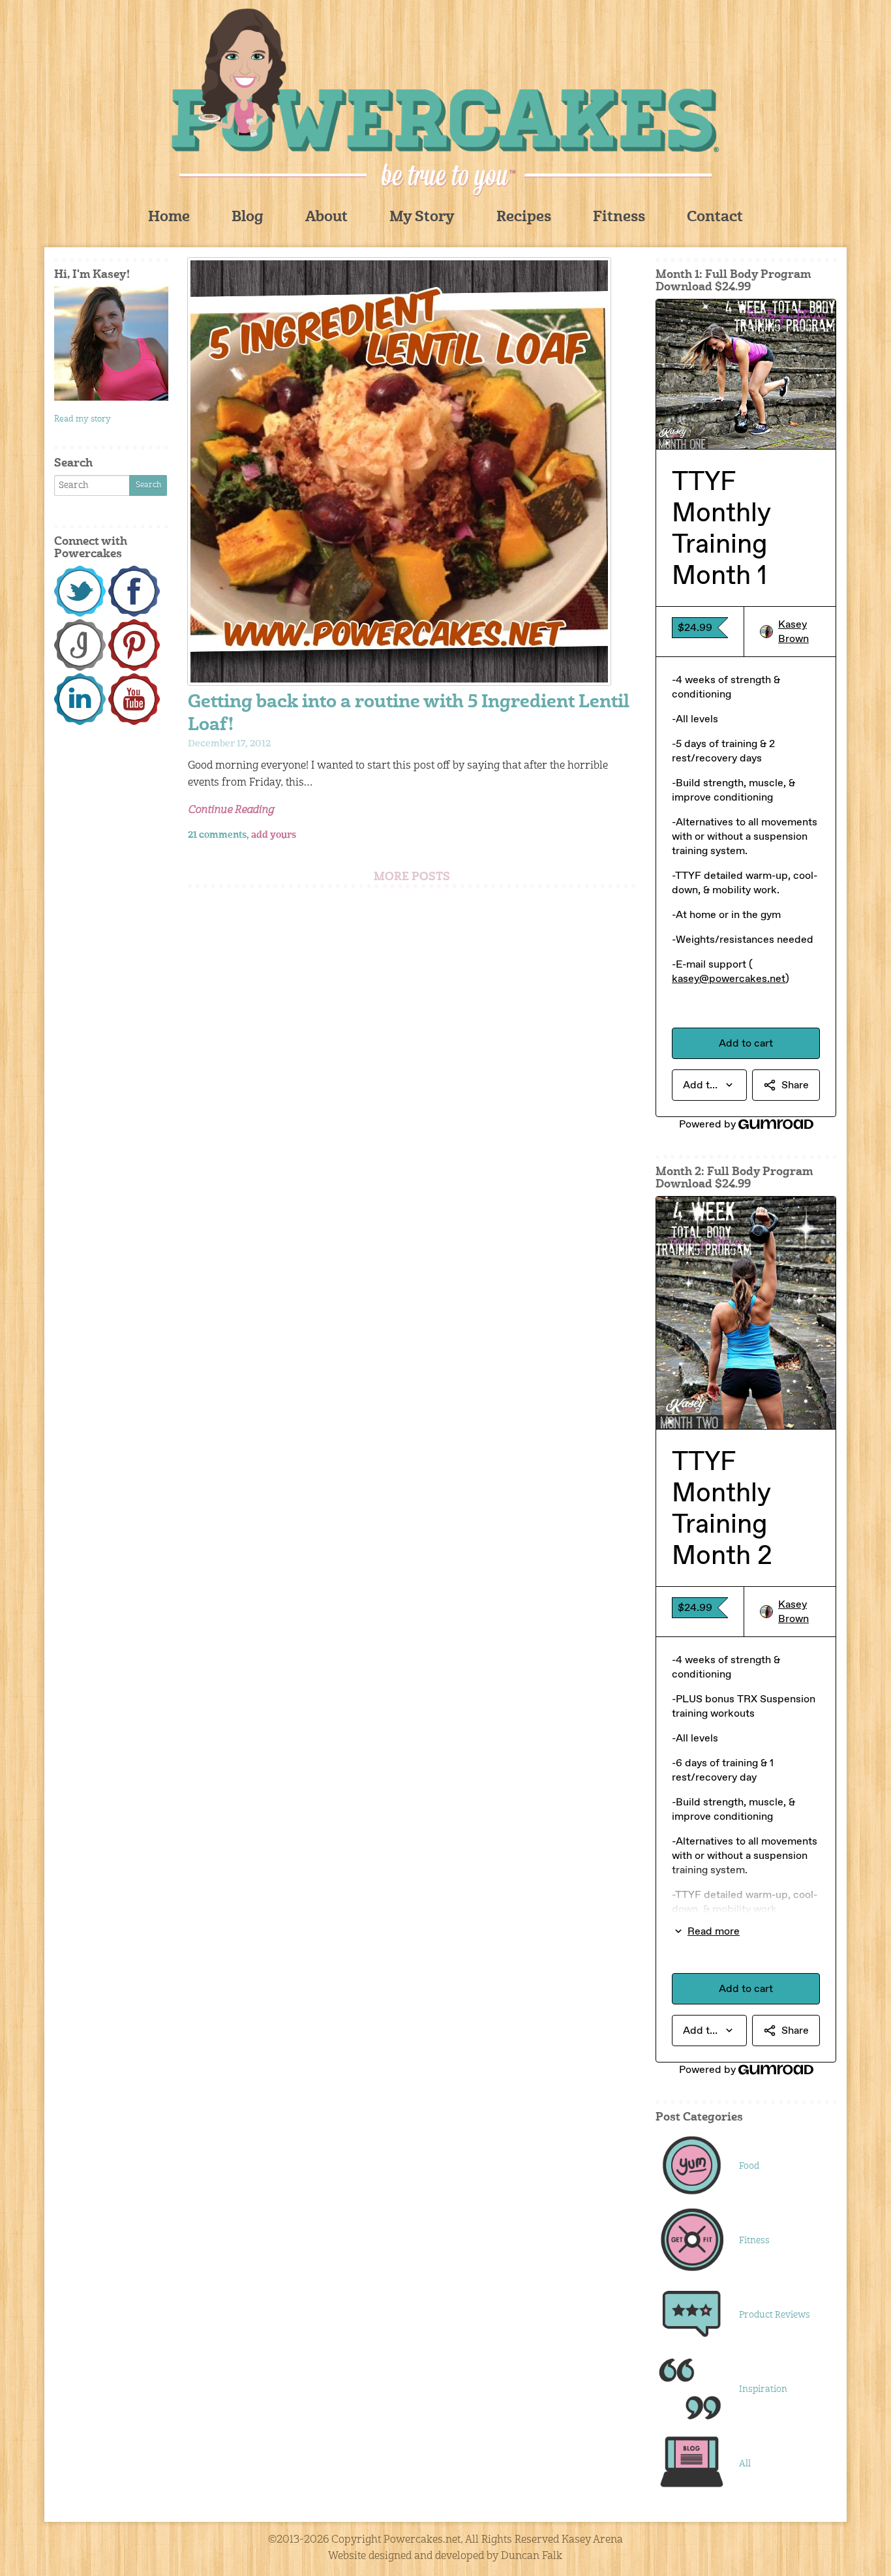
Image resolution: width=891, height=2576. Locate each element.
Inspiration (763, 2389)
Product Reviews (775, 2315)
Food (749, 2166)
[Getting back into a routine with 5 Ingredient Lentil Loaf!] (412, 471)
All (745, 2464)
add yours (274, 835)
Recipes (524, 218)
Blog (248, 218)
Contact (715, 218)
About (326, 218)
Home (169, 218)
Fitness (619, 218)
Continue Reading (231, 810)
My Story (422, 218)
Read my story (83, 419)
